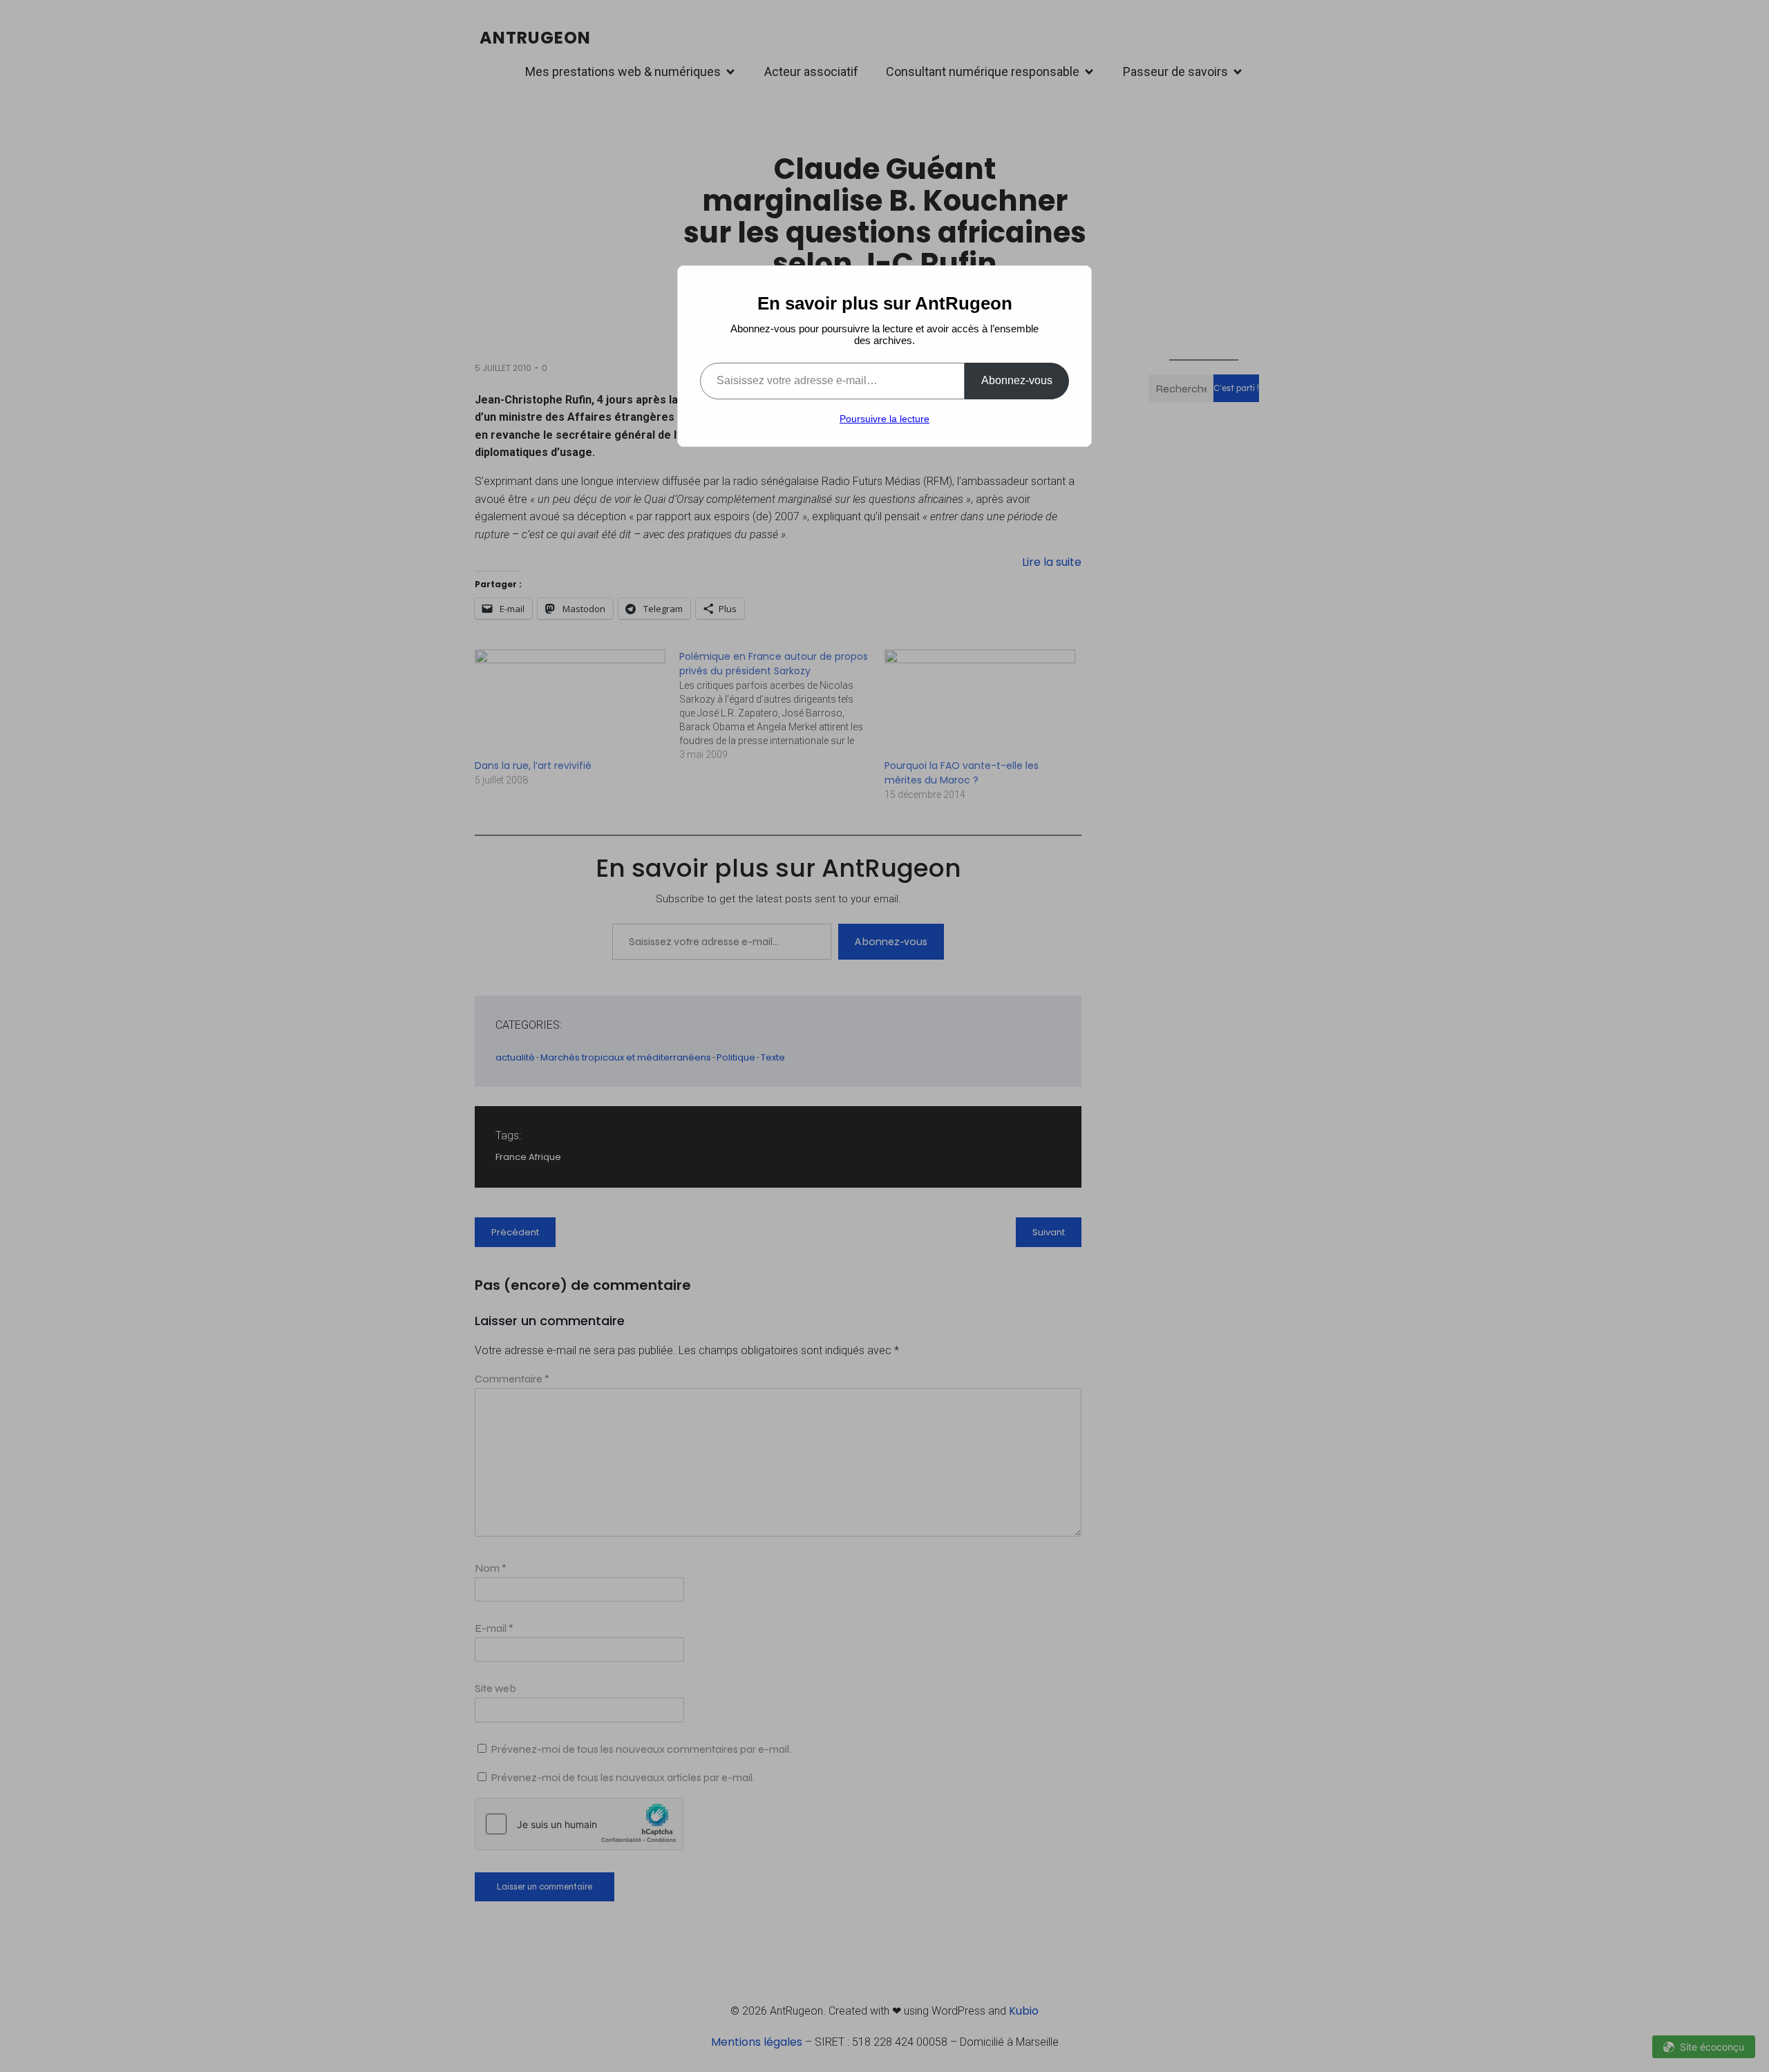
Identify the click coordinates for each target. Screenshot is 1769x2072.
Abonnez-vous (1017, 380)
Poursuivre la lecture (884, 419)
